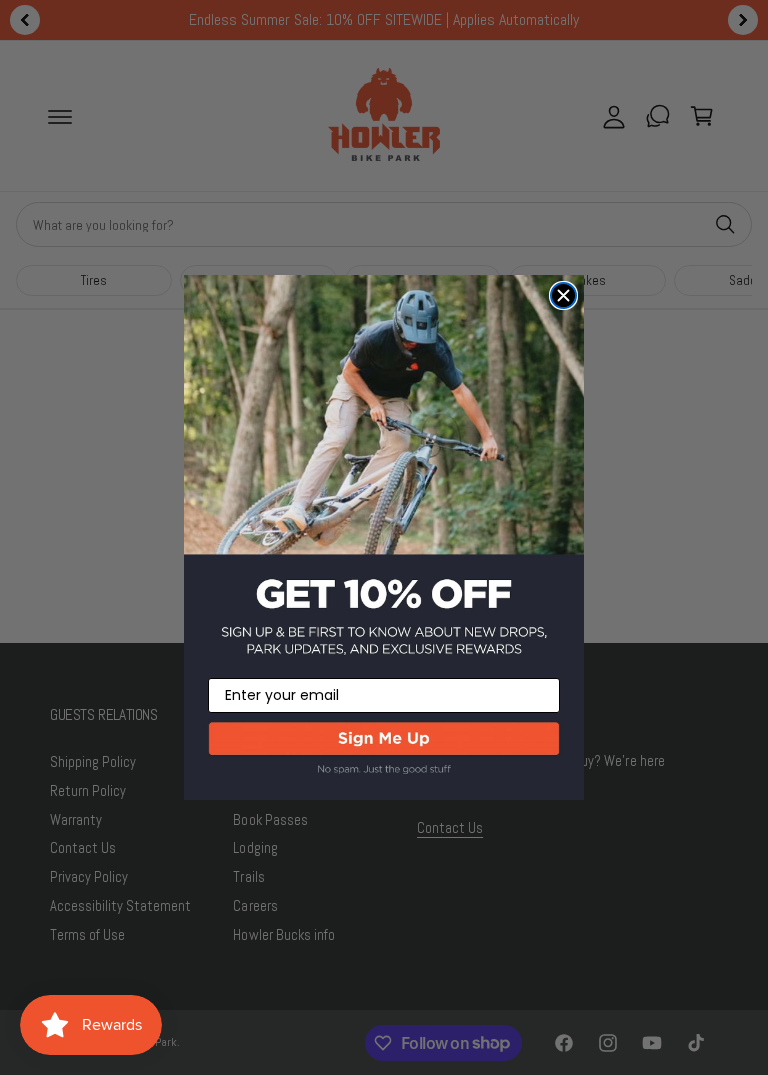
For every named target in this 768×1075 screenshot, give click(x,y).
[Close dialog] (563, 295)
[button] (384, 759)
